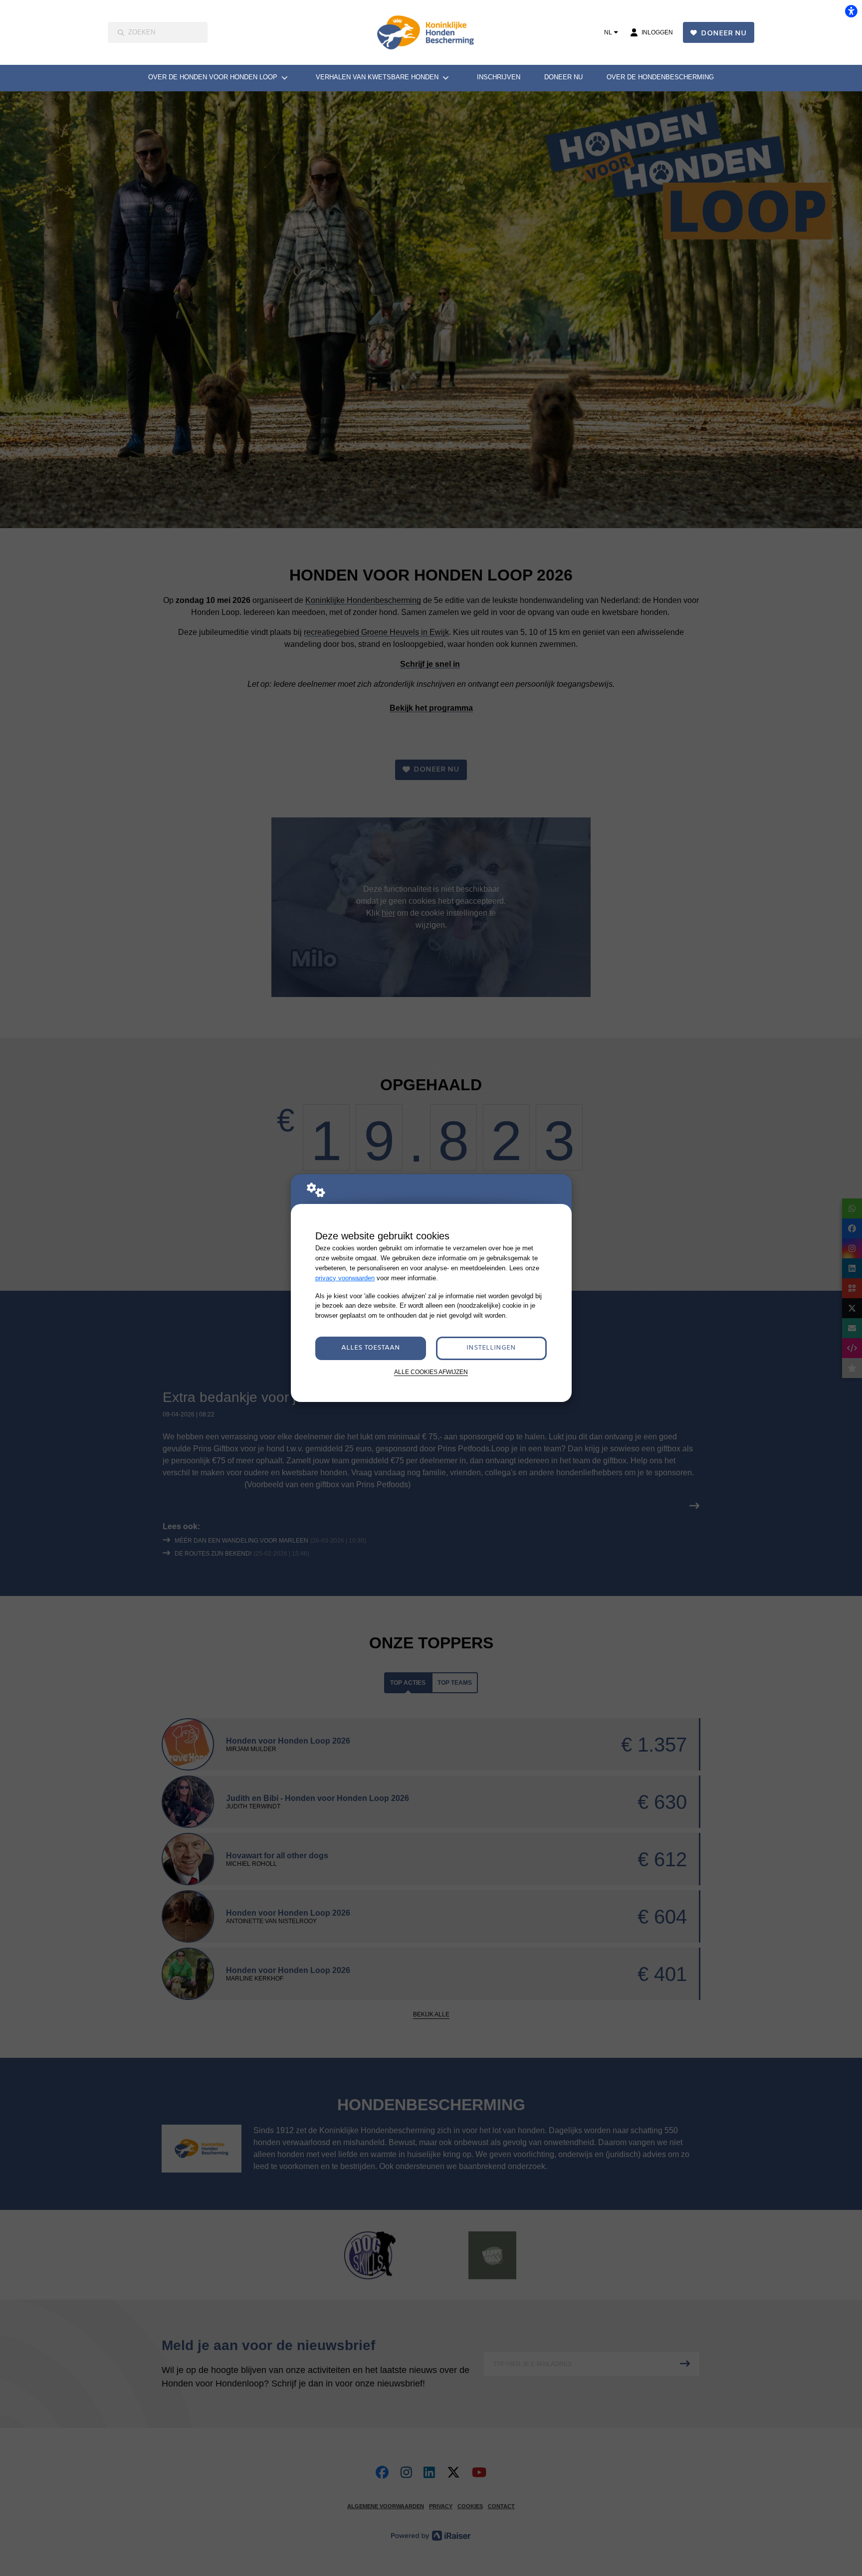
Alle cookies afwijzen (431, 1372)
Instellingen (491, 1348)
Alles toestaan (371, 1348)
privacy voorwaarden (345, 1278)
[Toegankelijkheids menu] (851, 11)
